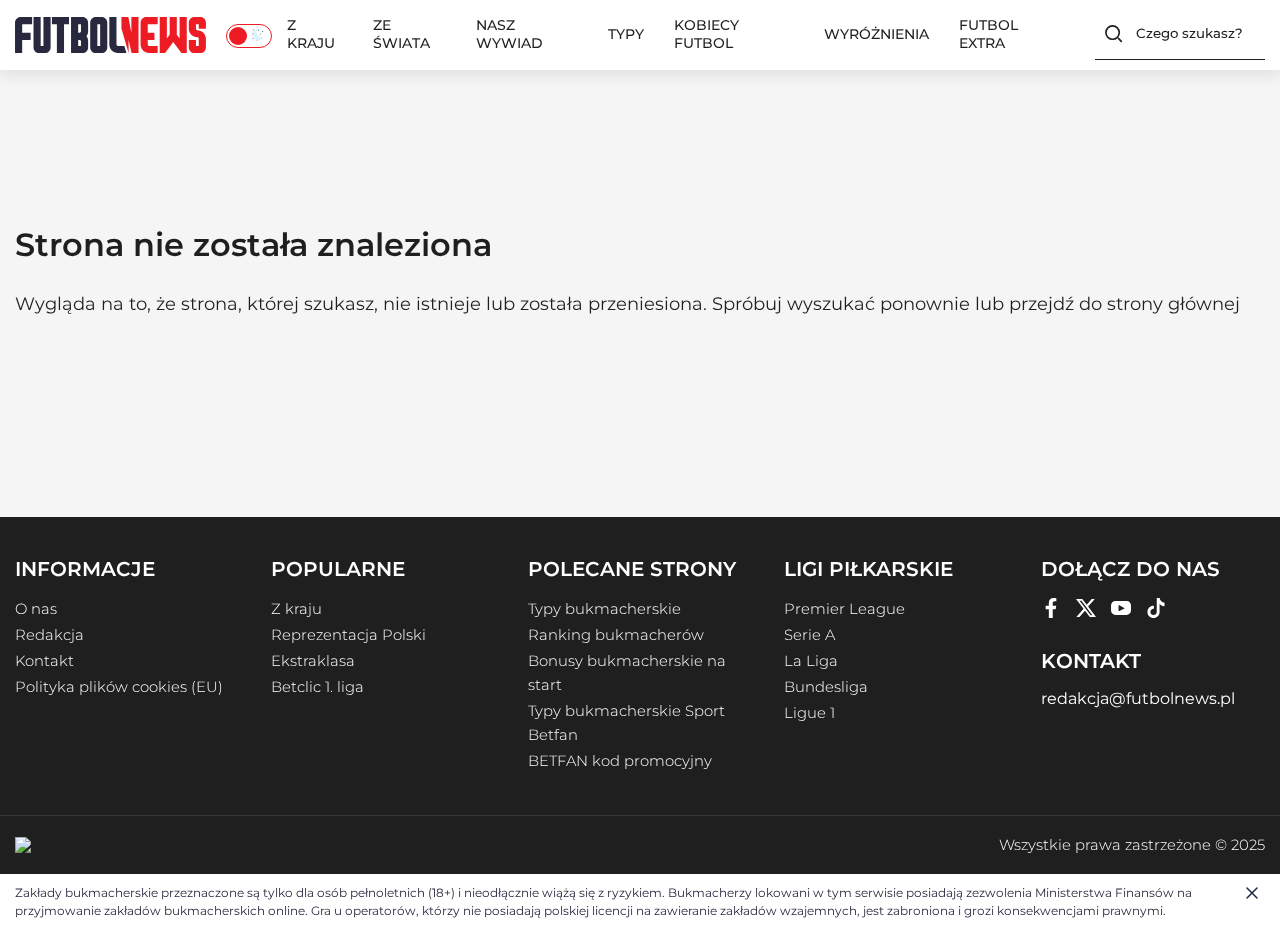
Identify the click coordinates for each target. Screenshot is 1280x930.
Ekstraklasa (313, 661)
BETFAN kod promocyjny (620, 761)
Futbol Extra (988, 34)
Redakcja (49, 635)
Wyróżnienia (876, 34)
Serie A (809, 635)
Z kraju (311, 34)
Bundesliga (826, 687)
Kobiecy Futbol (706, 34)
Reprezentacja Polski (348, 635)
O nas (36, 609)
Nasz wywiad (509, 34)
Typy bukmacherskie (604, 609)
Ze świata (401, 34)
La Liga (811, 661)
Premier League (844, 609)
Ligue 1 (809, 713)
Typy (626, 34)
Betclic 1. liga (317, 687)
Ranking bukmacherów (616, 635)
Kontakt (44, 661)
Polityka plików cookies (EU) (119, 687)
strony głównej (1173, 304)
